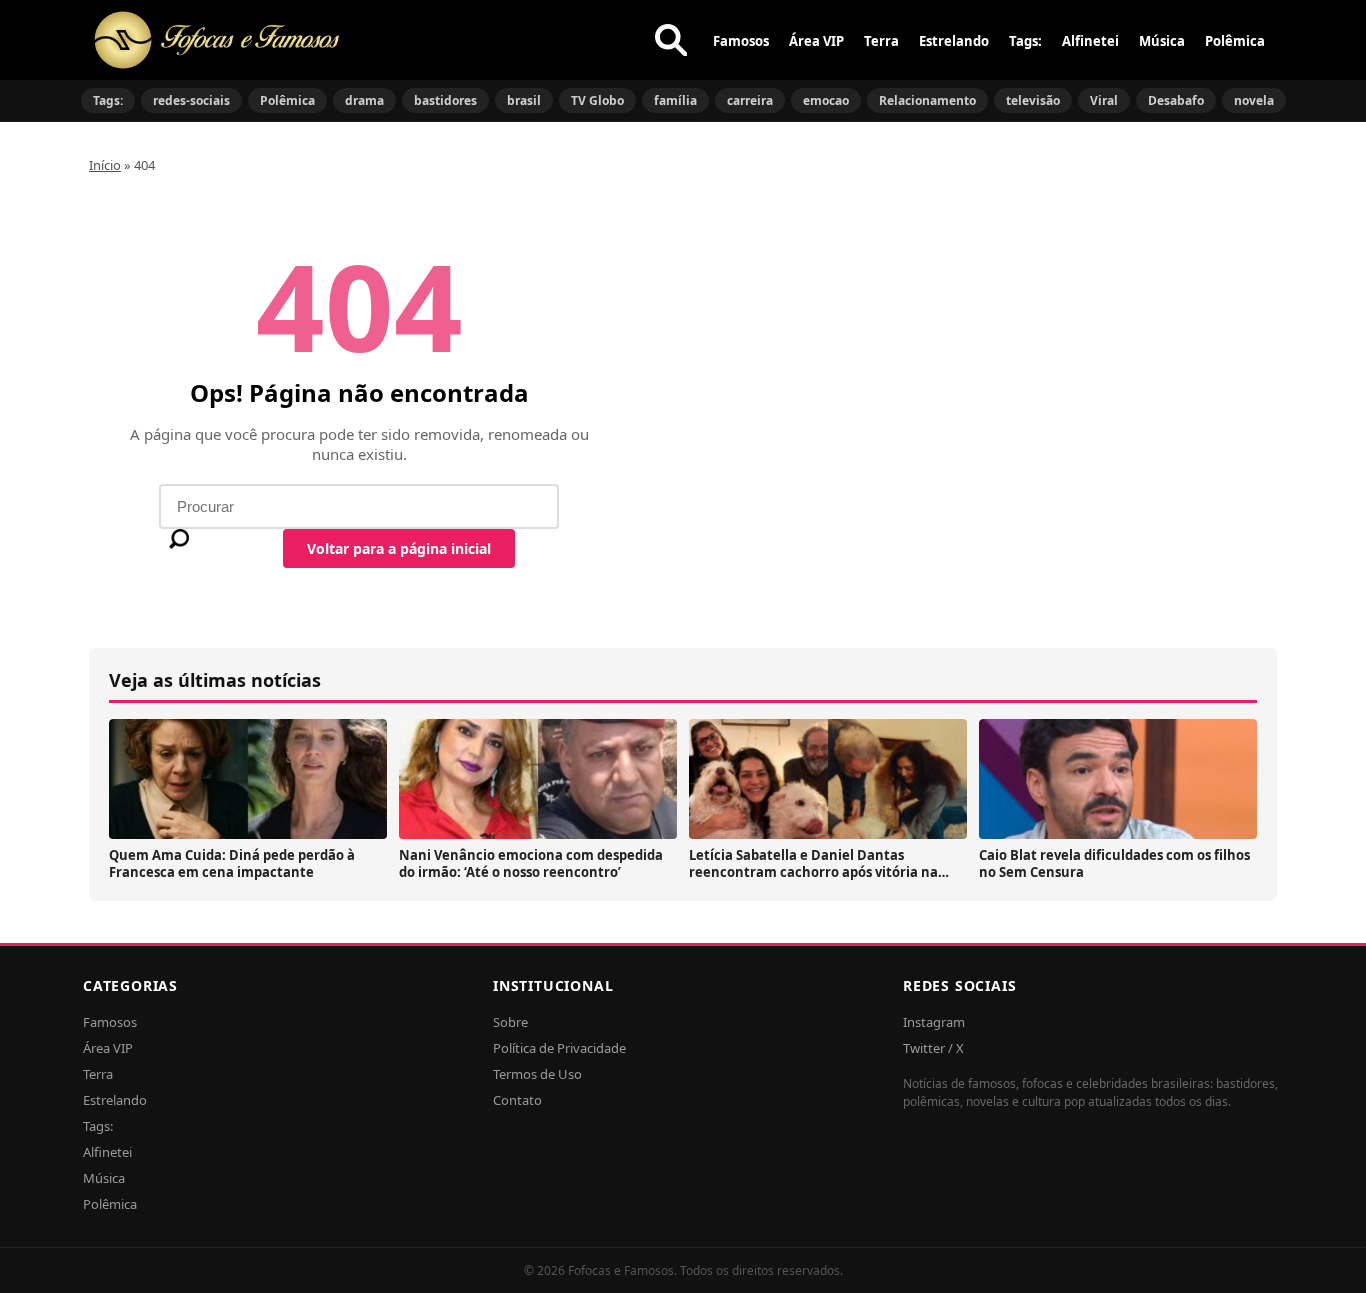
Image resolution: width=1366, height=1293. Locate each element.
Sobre (510, 1022)
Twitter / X (933, 1048)
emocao (826, 100)
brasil (524, 100)
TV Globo (597, 100)
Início (105, 165)
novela (1254, 100)
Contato (517, 1100)
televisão (1033, 100)
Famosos (741, 41)
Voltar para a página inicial (399, 548)
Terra (881, 41)
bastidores (445, 100)
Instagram (934, 1022)
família (675, 100)
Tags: (1025, 41)
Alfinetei (1090, 41)
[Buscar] (671, 40)
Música (1162, 41)
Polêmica (1235, 41)
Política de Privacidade (559, 1048)
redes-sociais (191, 100)
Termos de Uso (537, 1074)
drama (364, 100)
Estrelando (954, 41)
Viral (1104, 100)
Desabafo (1176, 100)
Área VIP (816, 41)
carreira (750, 100)
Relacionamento (927, 100)
